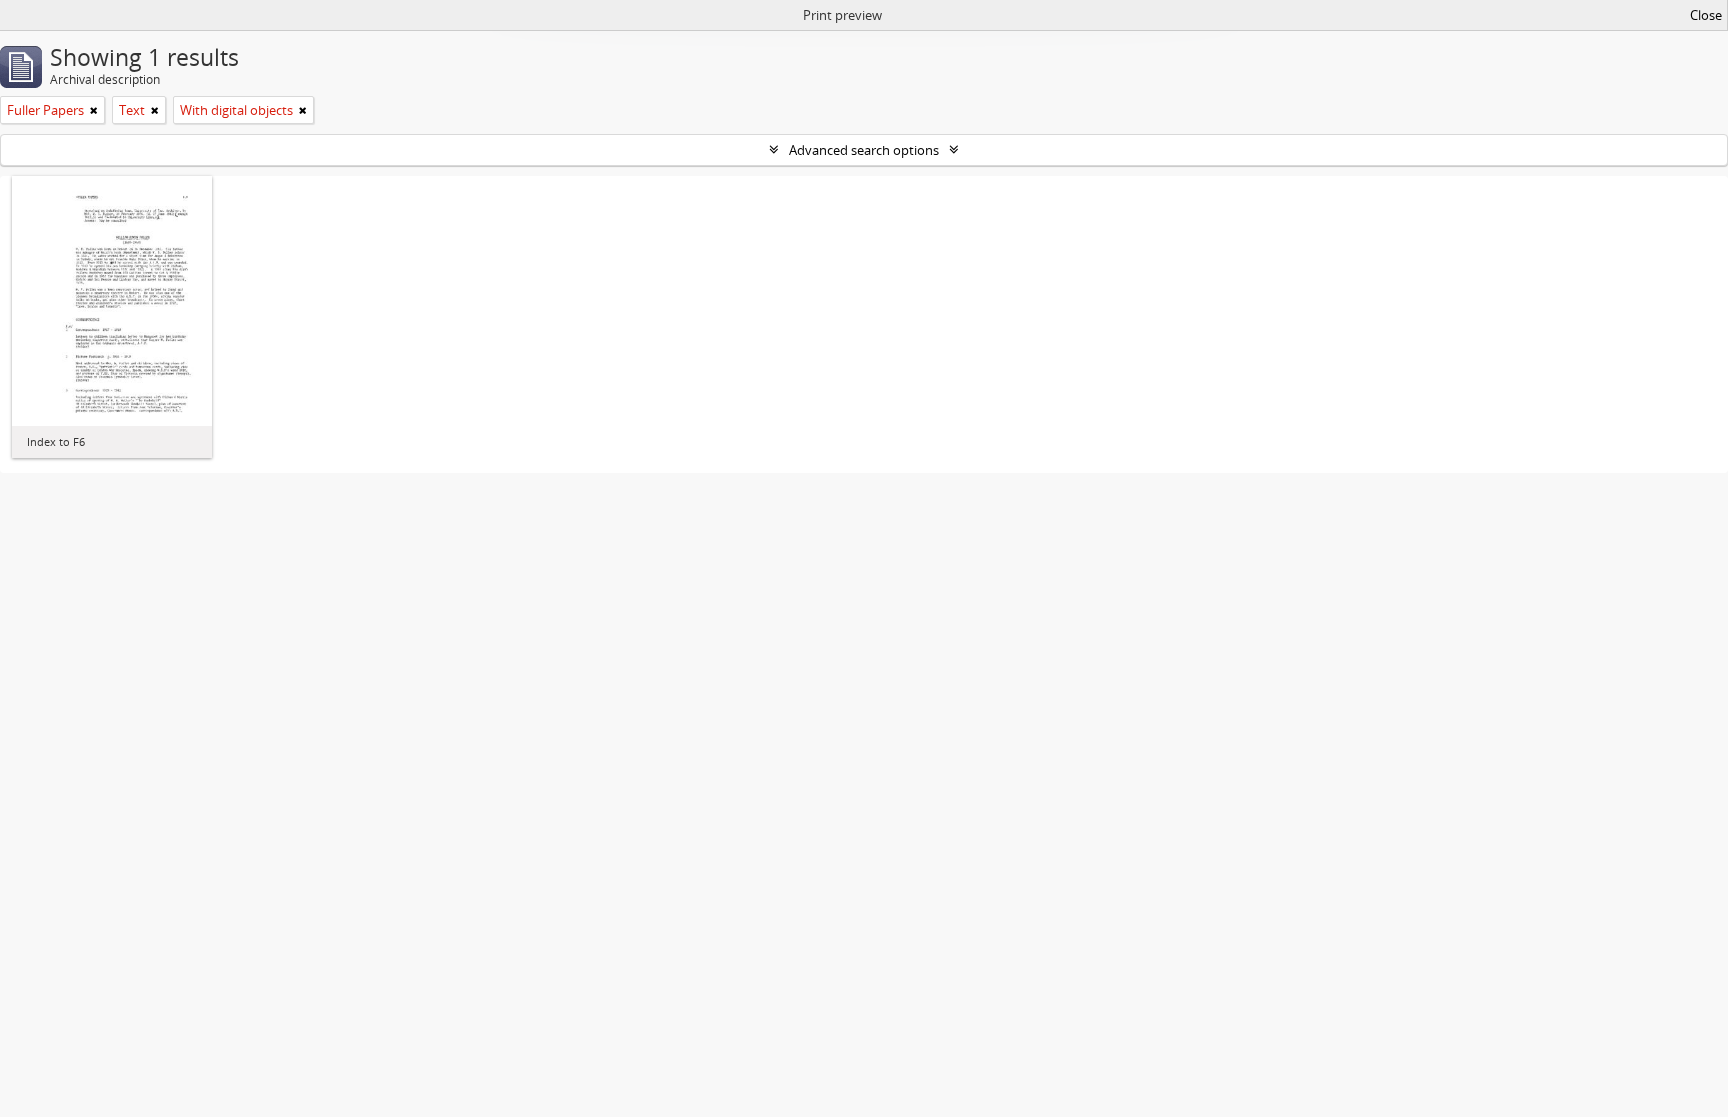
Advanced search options (864, 150)
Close (1706, 15)
